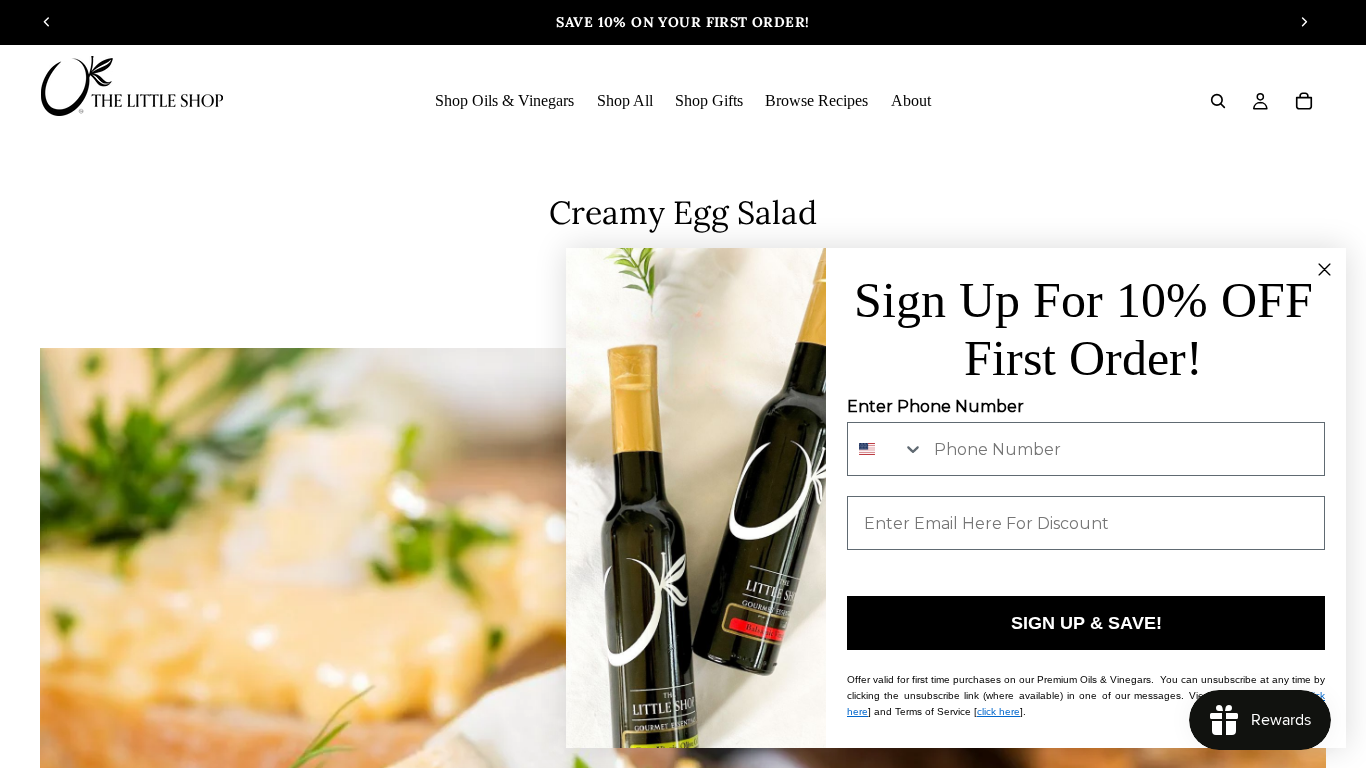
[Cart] (1304, 101)
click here (998, 711)
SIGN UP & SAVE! (1086, 623)
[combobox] (886, 449)
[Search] (1218, 101)
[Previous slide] (47, 22)
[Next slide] (1304, 22)
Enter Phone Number (935, 406)
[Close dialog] (1324, 269)
